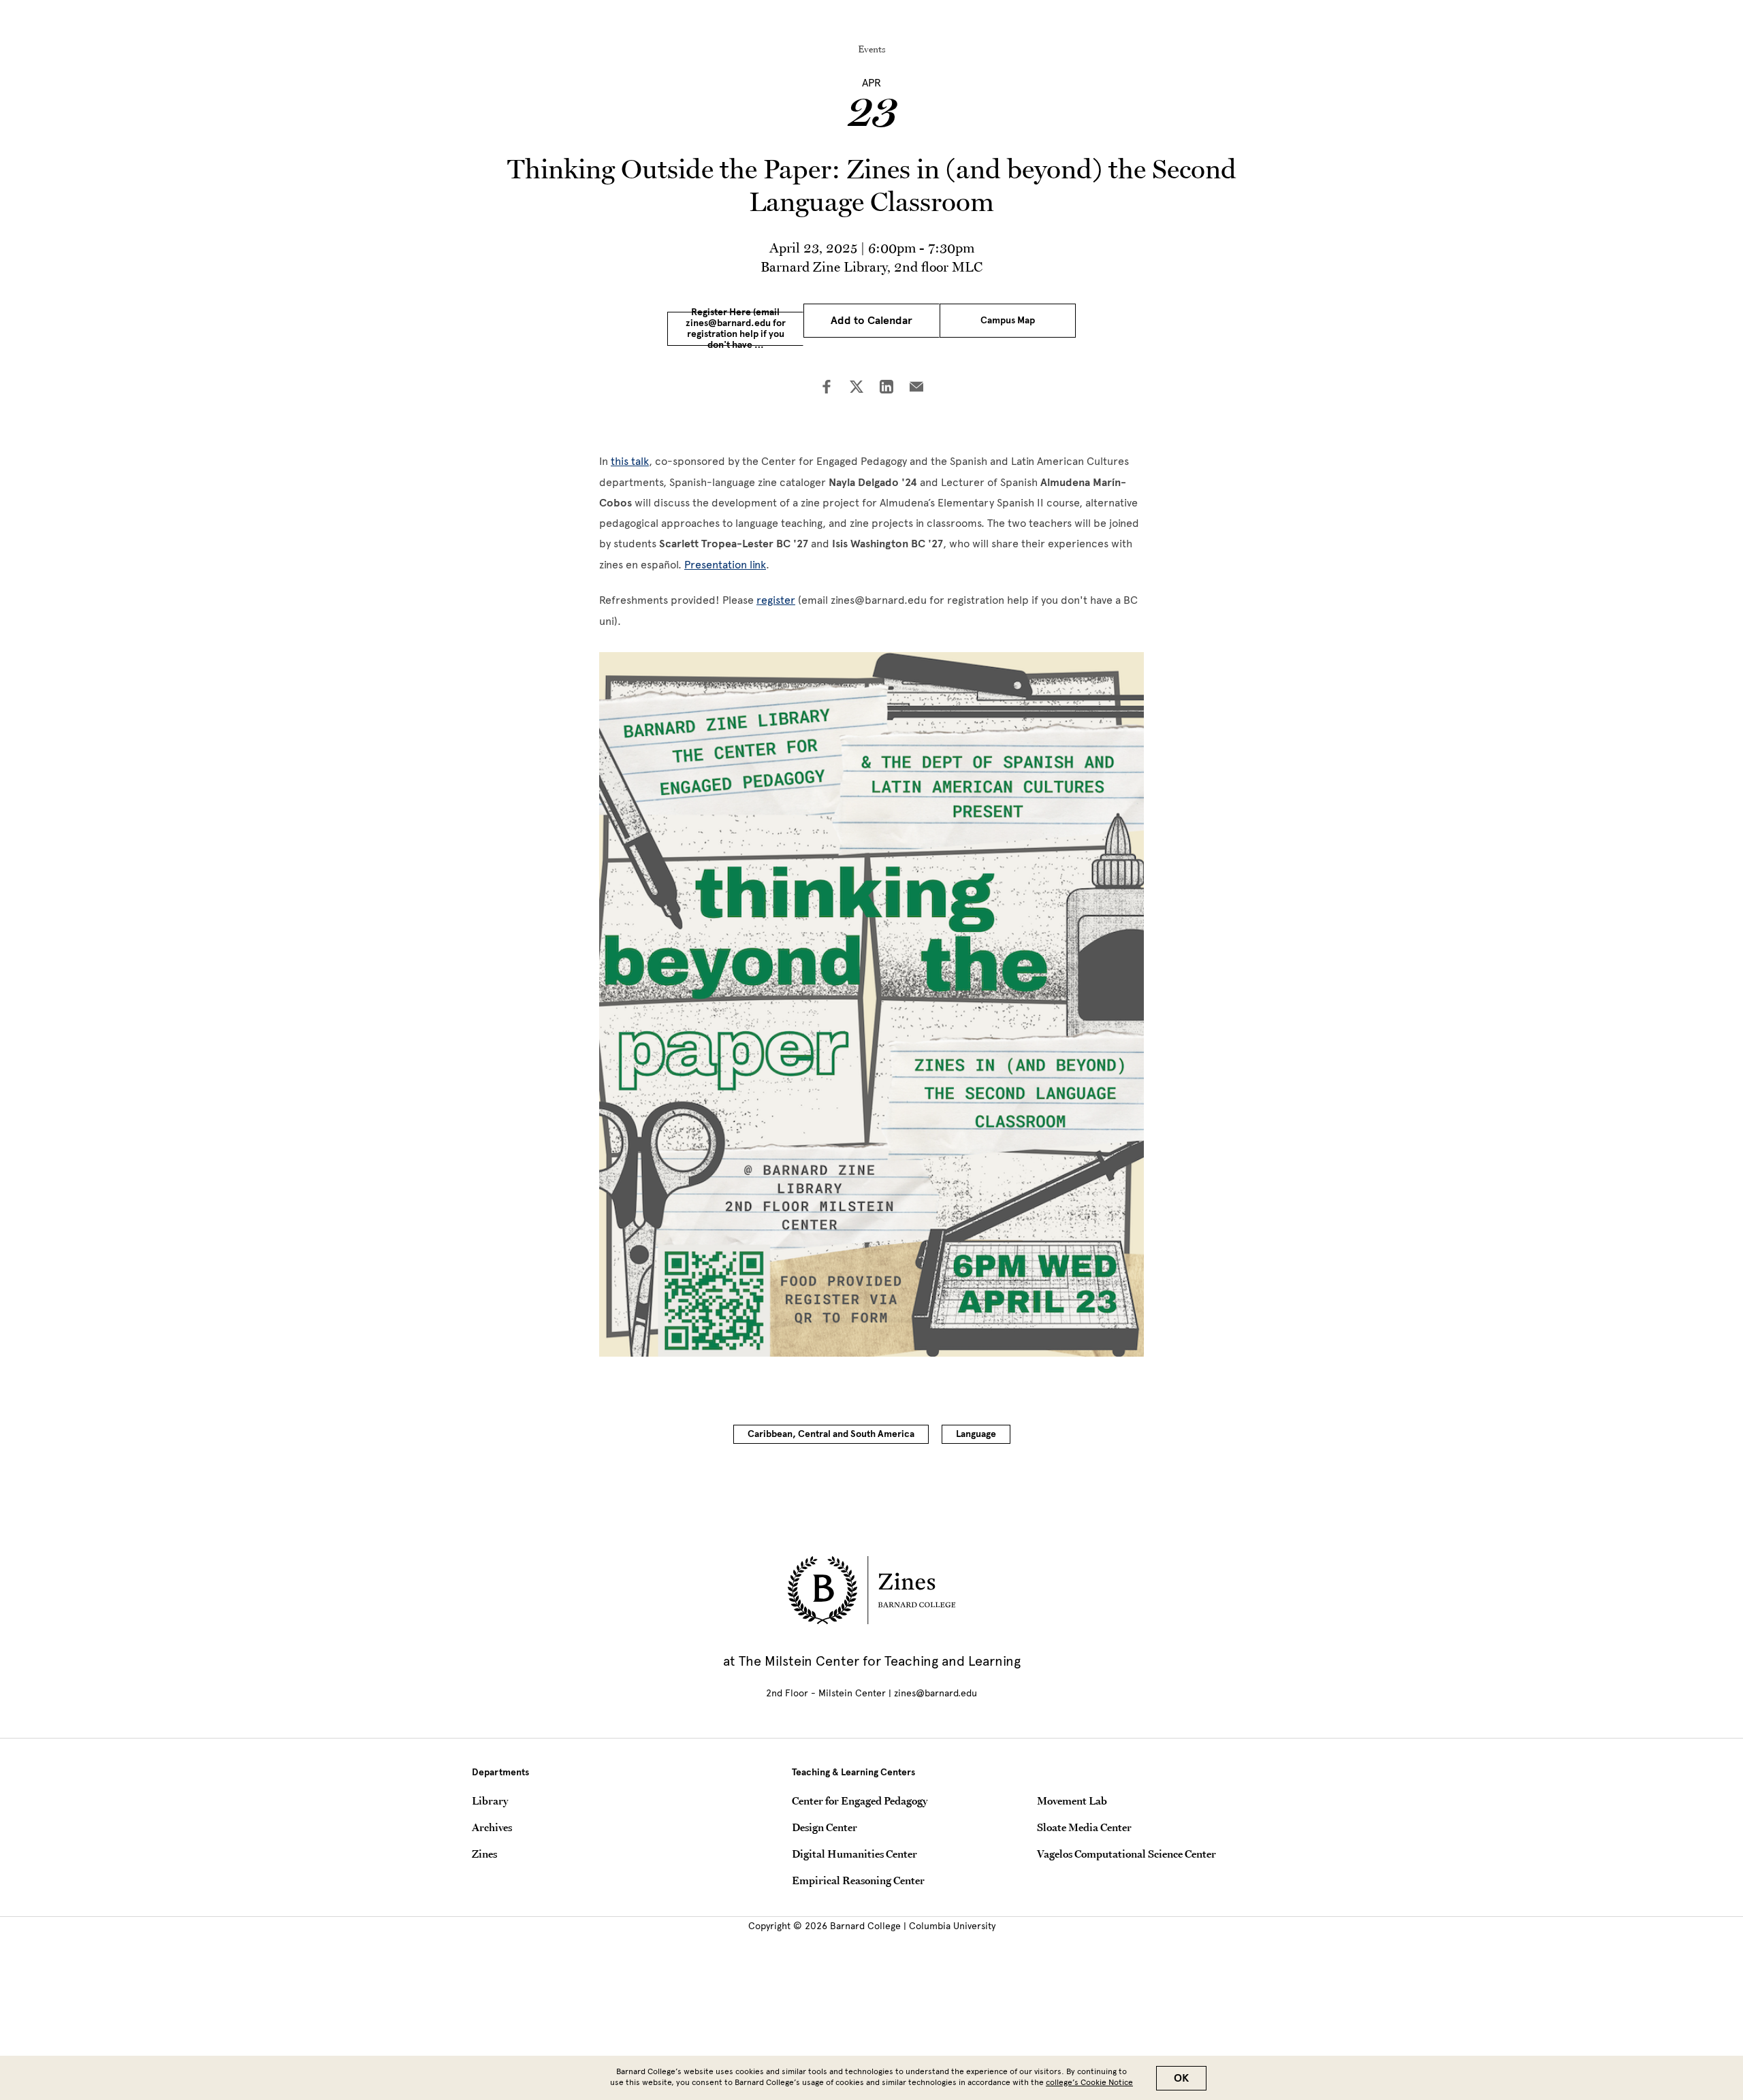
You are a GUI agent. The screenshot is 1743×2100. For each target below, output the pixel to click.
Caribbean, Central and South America (831, 1434)
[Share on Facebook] (827, 388)
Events (872, 49)
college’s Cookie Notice (1089, 2082)
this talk (630, 461)
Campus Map (1008, 320)
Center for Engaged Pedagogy (860, 1800)
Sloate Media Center (1084, 1827)
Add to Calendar (871, 321)
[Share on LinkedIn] (886, 388)
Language (976, 1434)
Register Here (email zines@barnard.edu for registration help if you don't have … (736, 329)
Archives (492, 1827)
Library (490, 1800)
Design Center (825, 1827)
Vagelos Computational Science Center (1126, 1854)
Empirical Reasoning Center (858, 1880)
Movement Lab (1072, 1800)
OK (1181, 2078)
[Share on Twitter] (857, 388)
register (776, 600)
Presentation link (725, 565)
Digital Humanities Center (854, 1854)
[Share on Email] (916, 388)
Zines (484, 1854)
